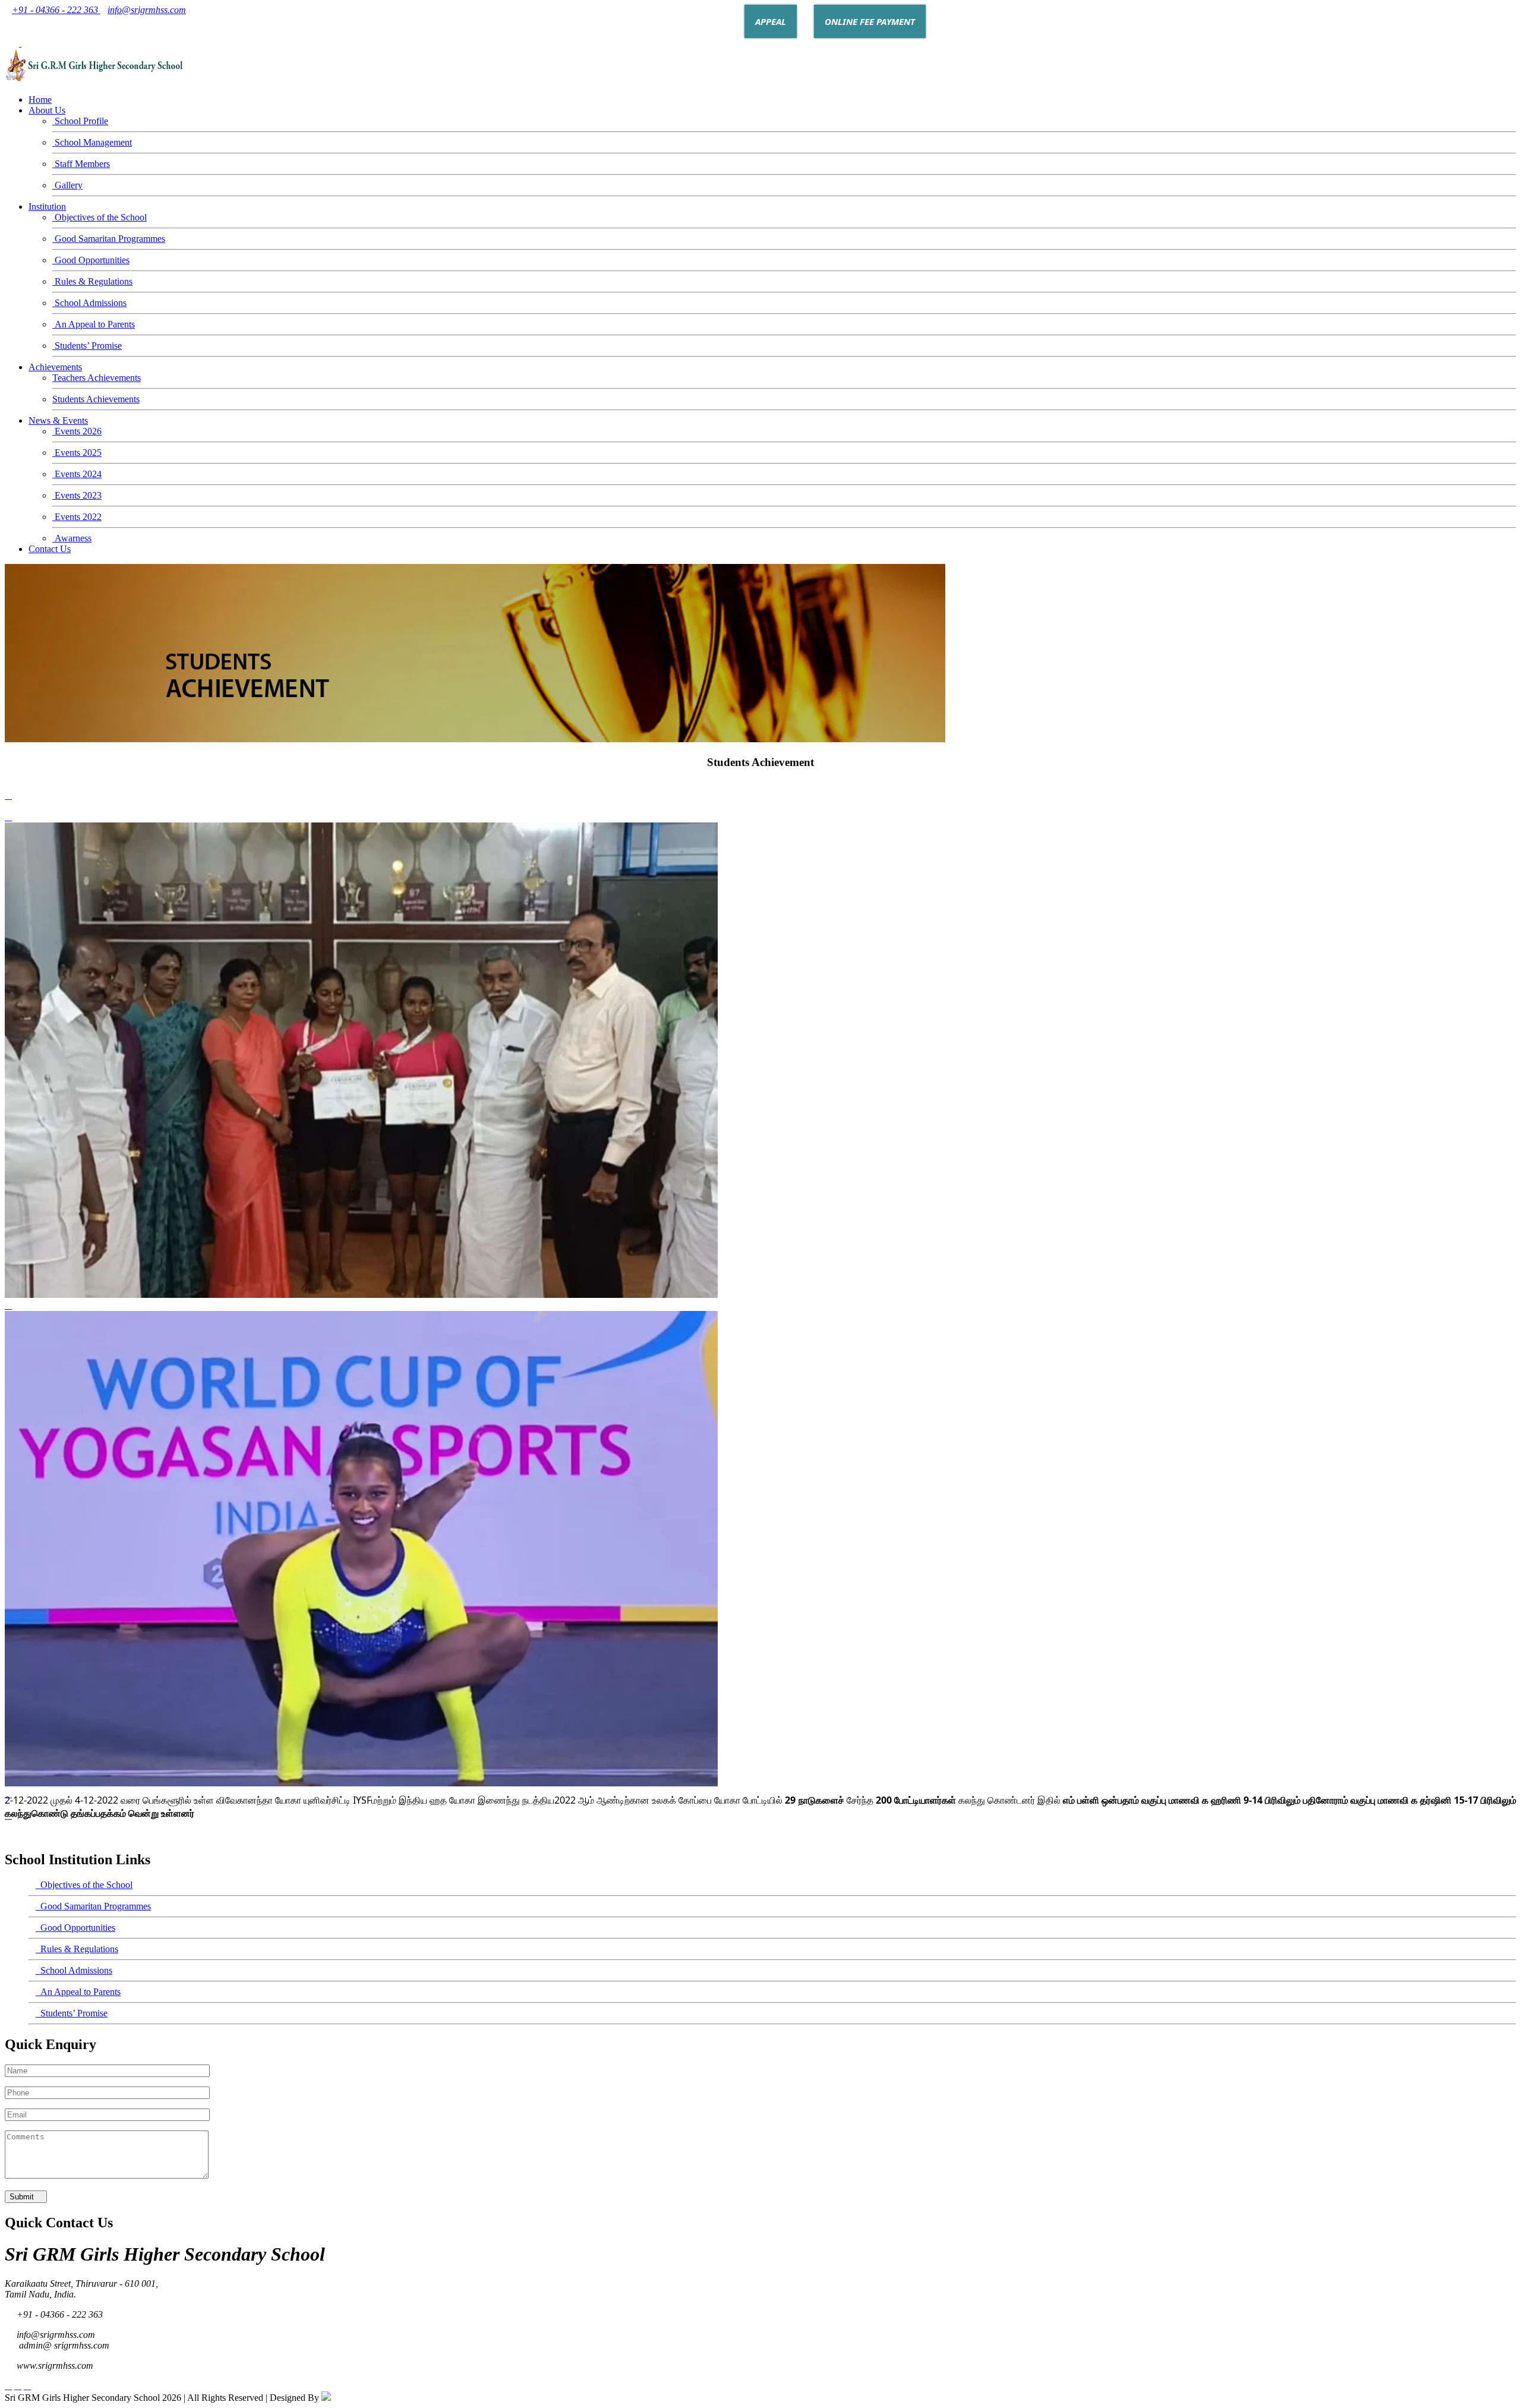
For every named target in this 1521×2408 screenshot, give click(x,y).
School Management (92, 142)
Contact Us (50, 549)
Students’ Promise (87, 346)
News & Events (58, 420)
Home (40, 100)
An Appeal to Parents (94, 324)
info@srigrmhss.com (147, 10)
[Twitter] (15, 43)
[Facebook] (24, 43)
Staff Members (81, 164)
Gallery (67, 185)
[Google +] (8, 43)
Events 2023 (77, 495)
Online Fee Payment (870, 21)
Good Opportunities (91, 260)
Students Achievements (96, 399)
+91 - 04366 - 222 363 (56, 10)
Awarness (72, 538)
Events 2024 (77, 474)
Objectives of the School (100, 217)
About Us (47, 110)
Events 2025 (77, 453)
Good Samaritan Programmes (109, 239)
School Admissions (89, 303)
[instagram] (34, 43)
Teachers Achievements (97, 378)
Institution (47, 207)
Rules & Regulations (92, 281)
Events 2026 (77, 431)
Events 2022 (77, 517)
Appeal (771, 21)
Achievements (55, 367)
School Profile (80, 121)
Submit (23, 2197)
